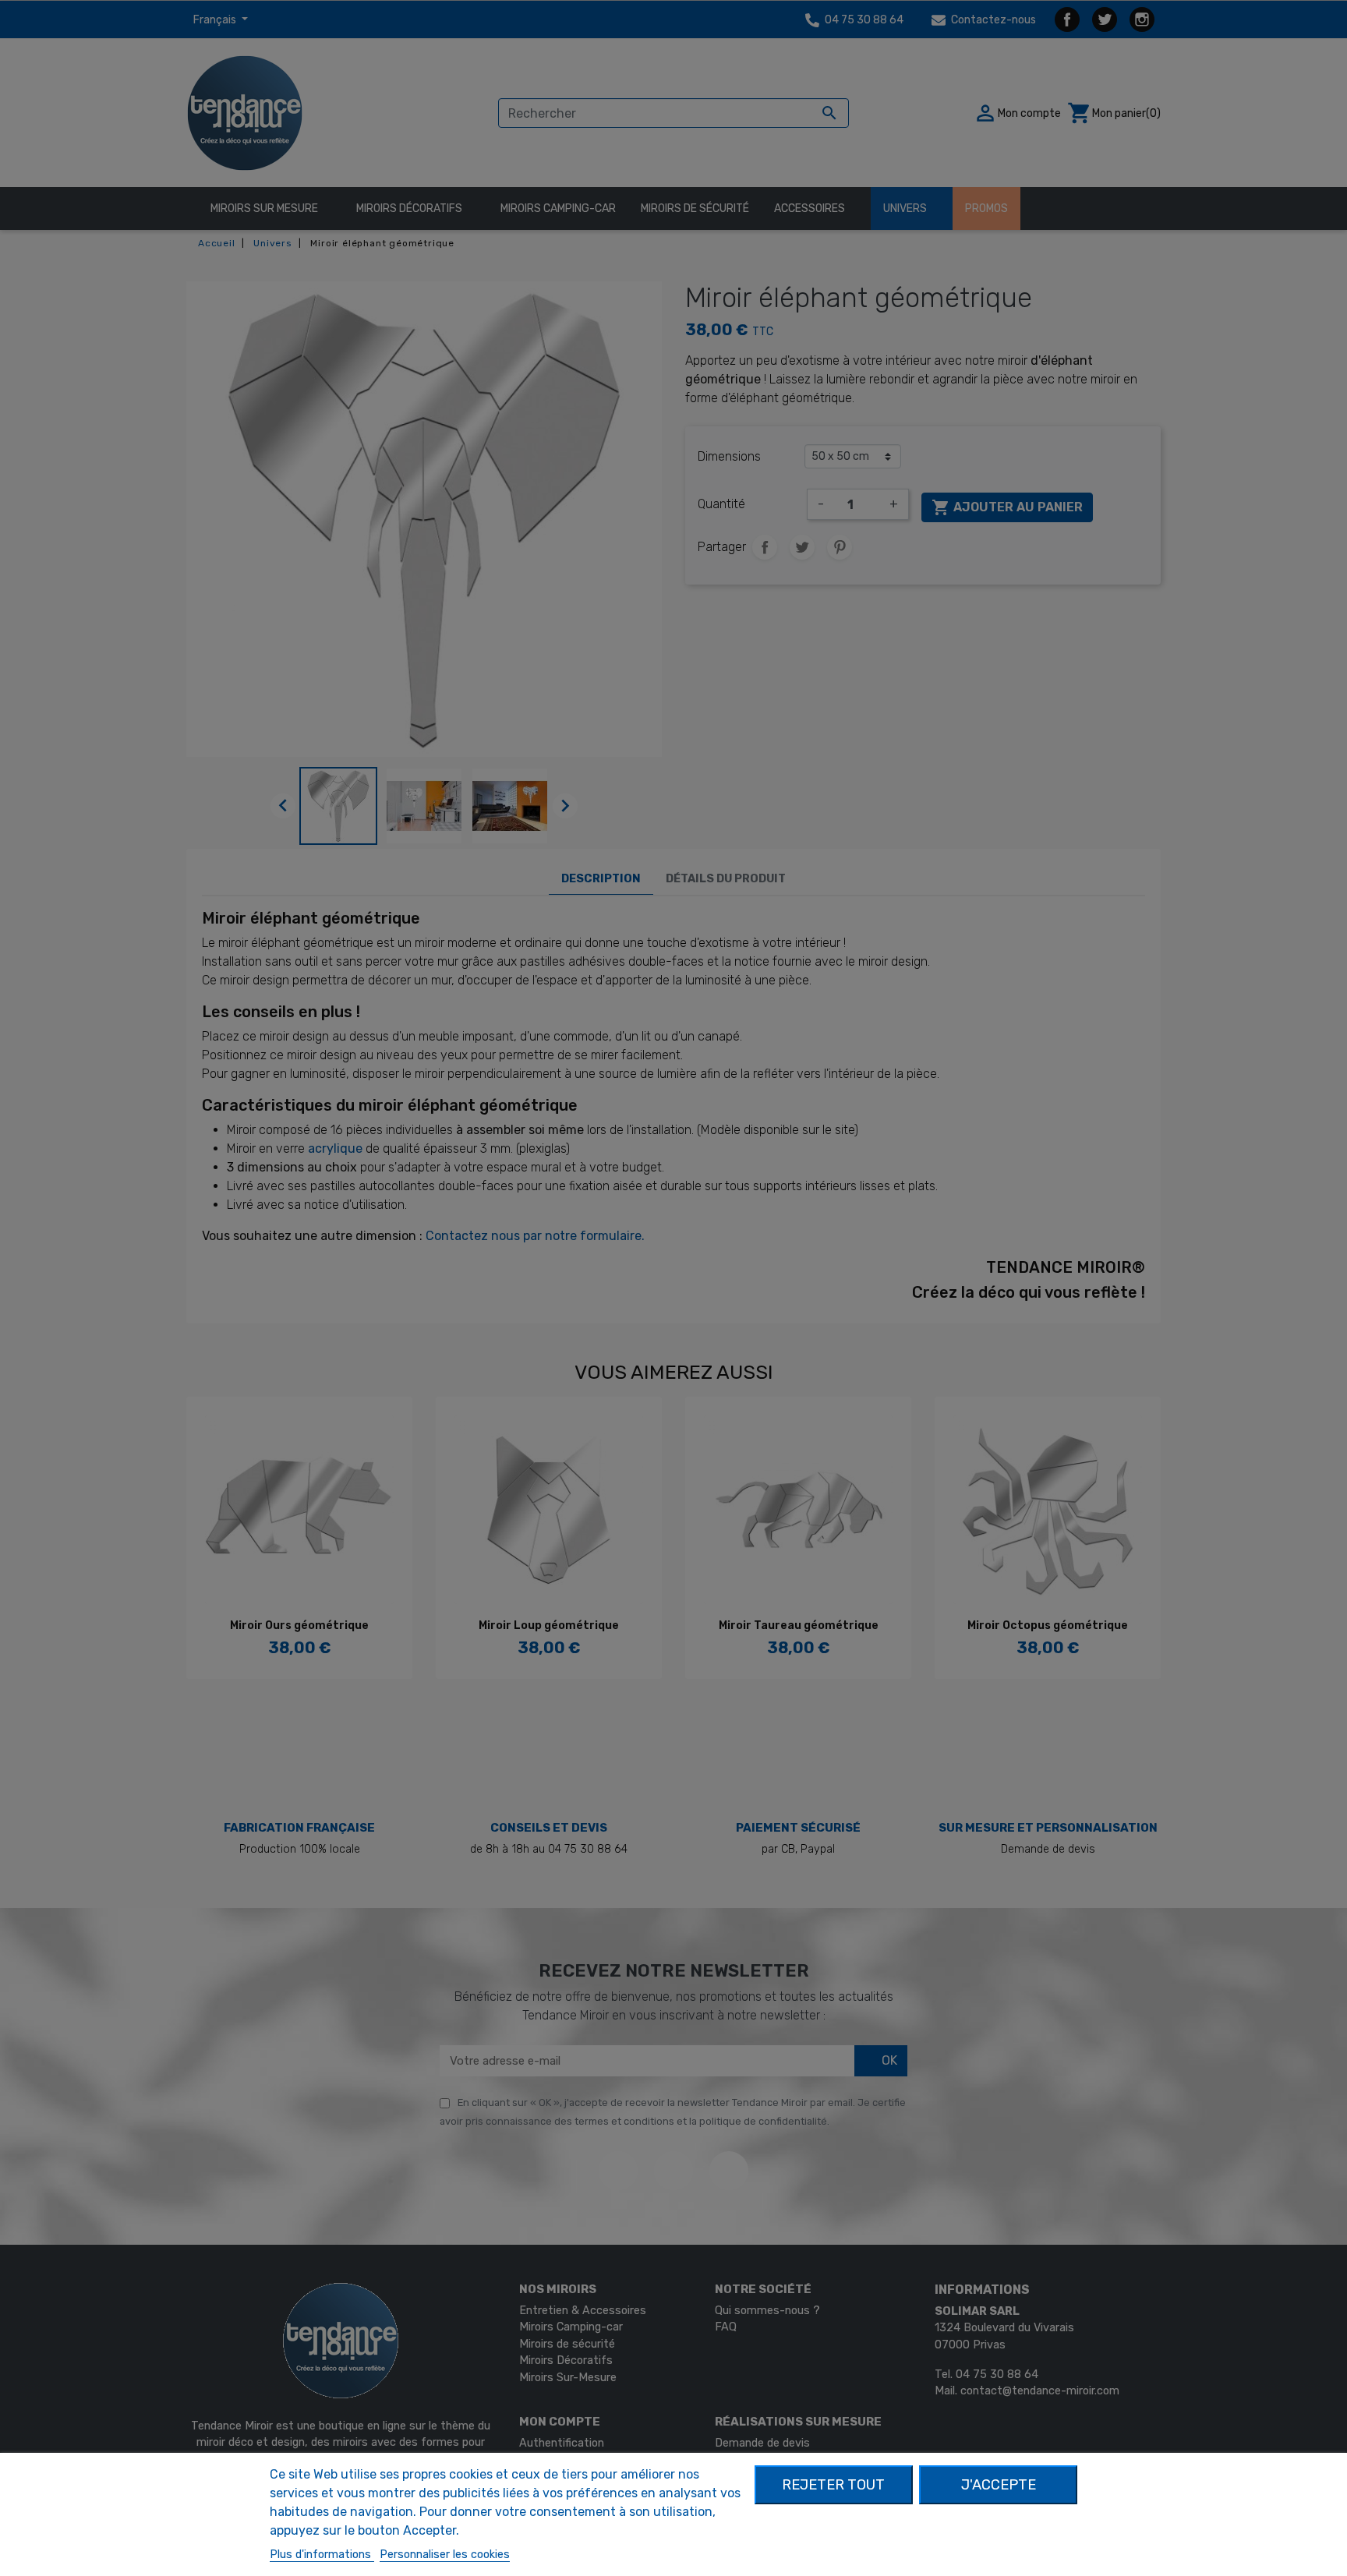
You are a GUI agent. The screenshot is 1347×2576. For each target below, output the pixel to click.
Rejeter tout (833, 2485)
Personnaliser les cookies (445, 2555)
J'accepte (999, 2485)
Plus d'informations (322, 2555)
